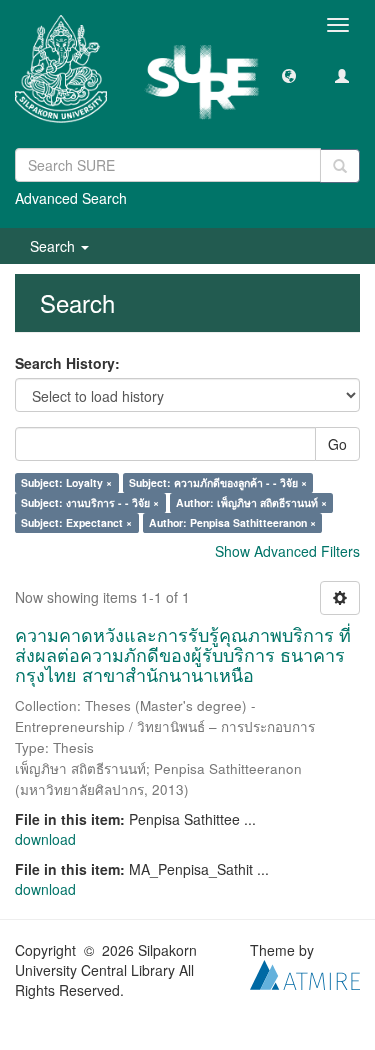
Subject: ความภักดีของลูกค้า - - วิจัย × (218, 482)
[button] (289, 75)
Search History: (67, 363)
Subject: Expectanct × (76, 522)
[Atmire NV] (305, 973)
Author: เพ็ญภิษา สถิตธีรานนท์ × (251, 502)
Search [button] (54, 246)
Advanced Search (71, 198)
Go (337, 444)
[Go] (340, 166)
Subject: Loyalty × (66, 482)
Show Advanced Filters (287, 551)
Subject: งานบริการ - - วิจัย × (90, 502)
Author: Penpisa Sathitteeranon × (232, 522)
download (45, 839)
